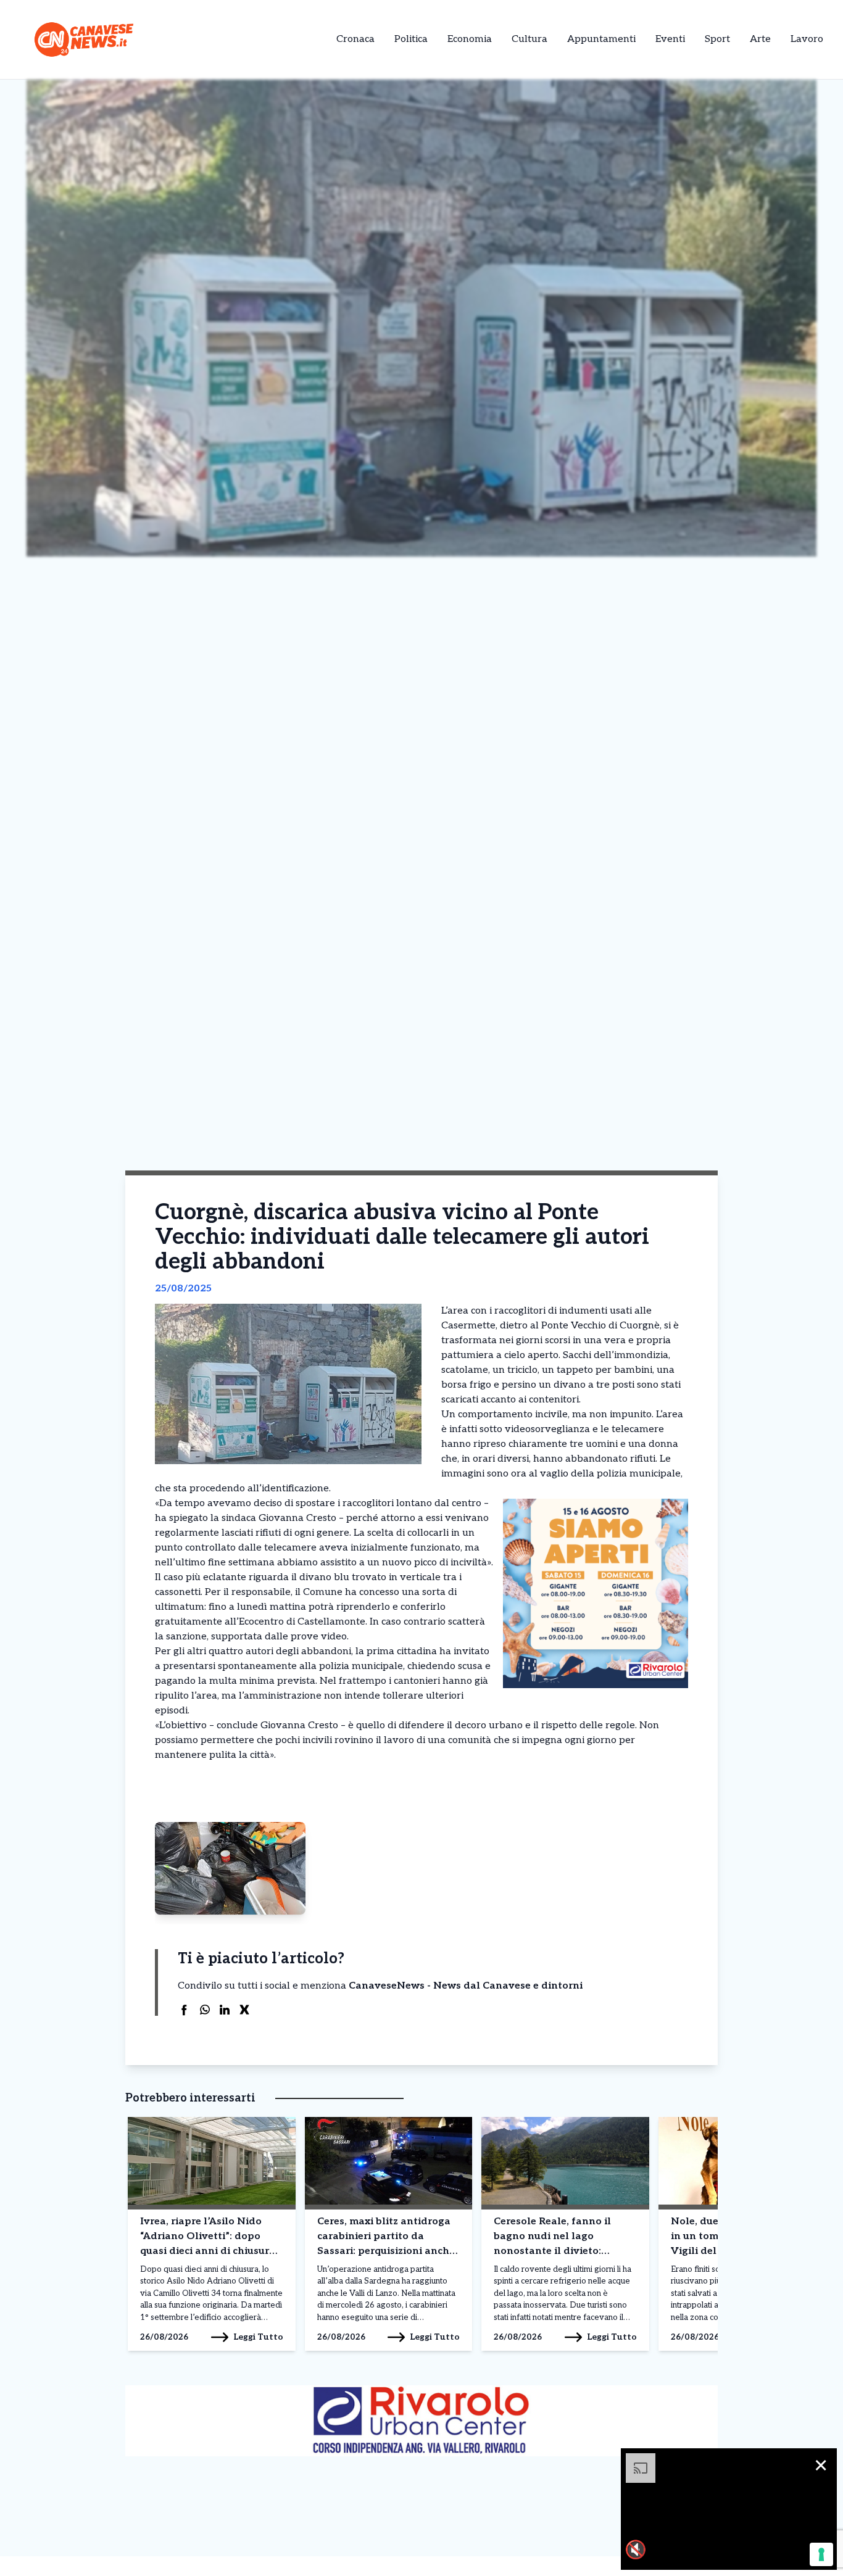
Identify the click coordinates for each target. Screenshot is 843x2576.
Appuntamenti (601, 39)
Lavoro (807, 39)
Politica (411, 39)
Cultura (529, 39)
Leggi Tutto (258, 2337)
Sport (717, 39)
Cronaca (355, 39)
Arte (760, 39)
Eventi (670, 39)
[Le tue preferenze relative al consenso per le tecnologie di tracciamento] (821, 2554)
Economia (470, 39)
